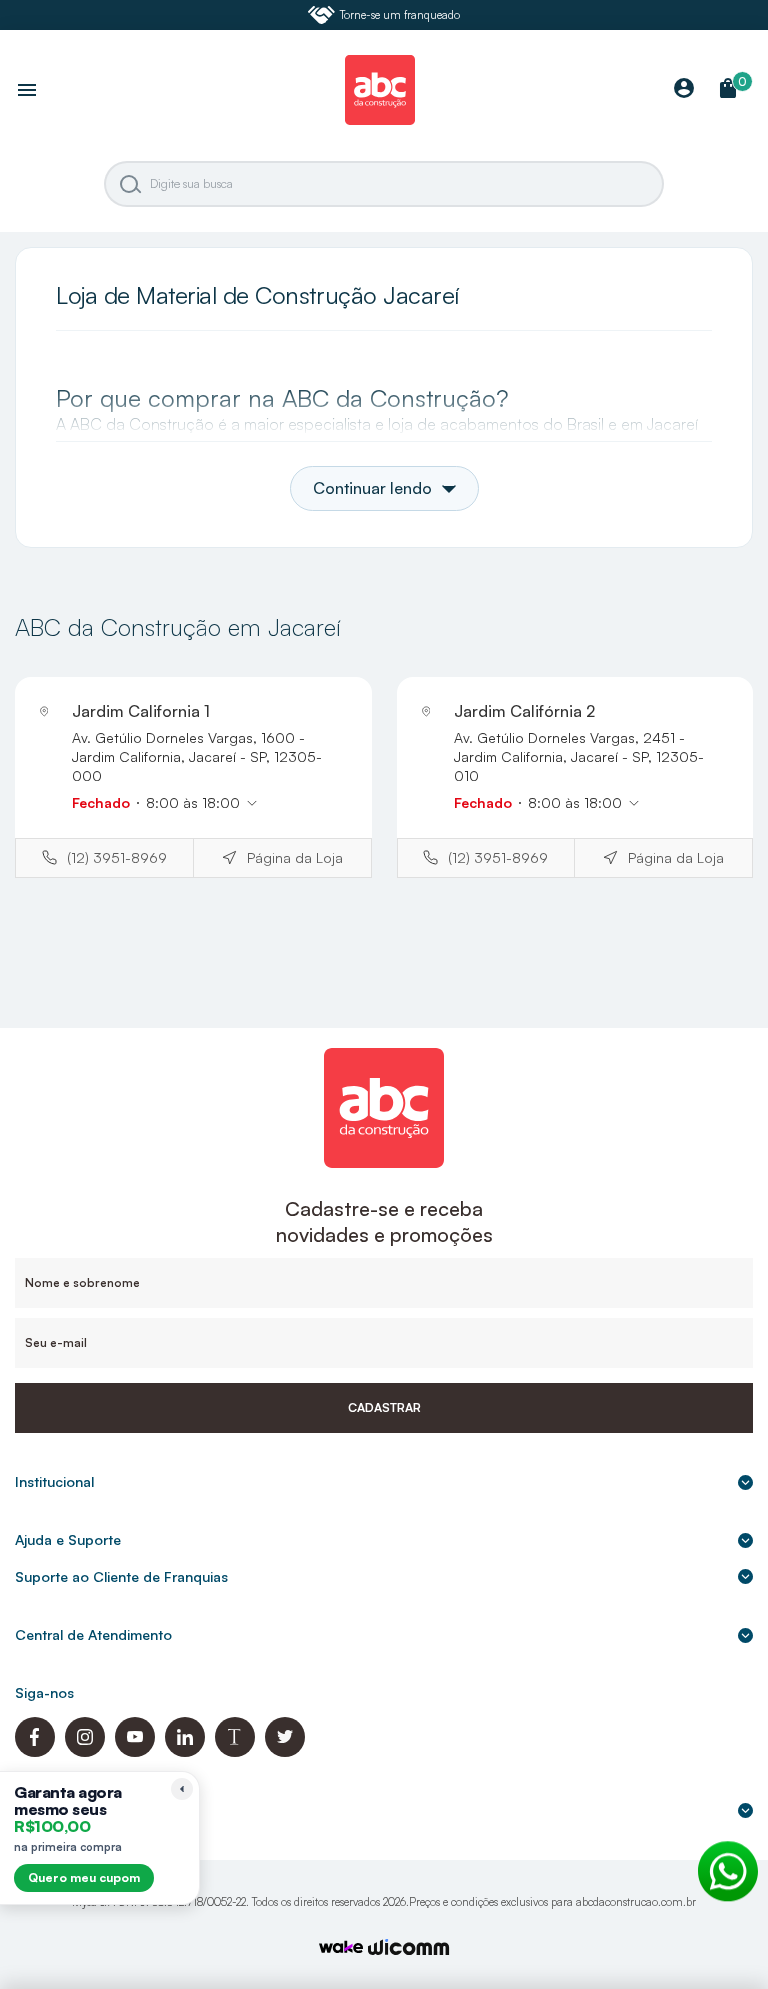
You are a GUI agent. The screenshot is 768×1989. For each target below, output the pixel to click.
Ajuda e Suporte (68, 1539)
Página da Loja (295, 857)
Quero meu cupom (84, 1877)
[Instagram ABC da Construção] (85, 1751)
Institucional (54, 1481)
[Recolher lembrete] (182, 1789)
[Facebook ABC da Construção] (35, 1751)
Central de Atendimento (93, 1634)
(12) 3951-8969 (117, 857)
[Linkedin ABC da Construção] (185, 1751)
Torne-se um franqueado (400, 15)
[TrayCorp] (341, 1948)
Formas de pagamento (89, 1810)
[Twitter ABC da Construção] (285, 1751)
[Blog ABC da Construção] (235, 1751)
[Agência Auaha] (409, 1949)
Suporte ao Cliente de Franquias (121, 1576)
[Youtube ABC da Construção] (135, 1751)
